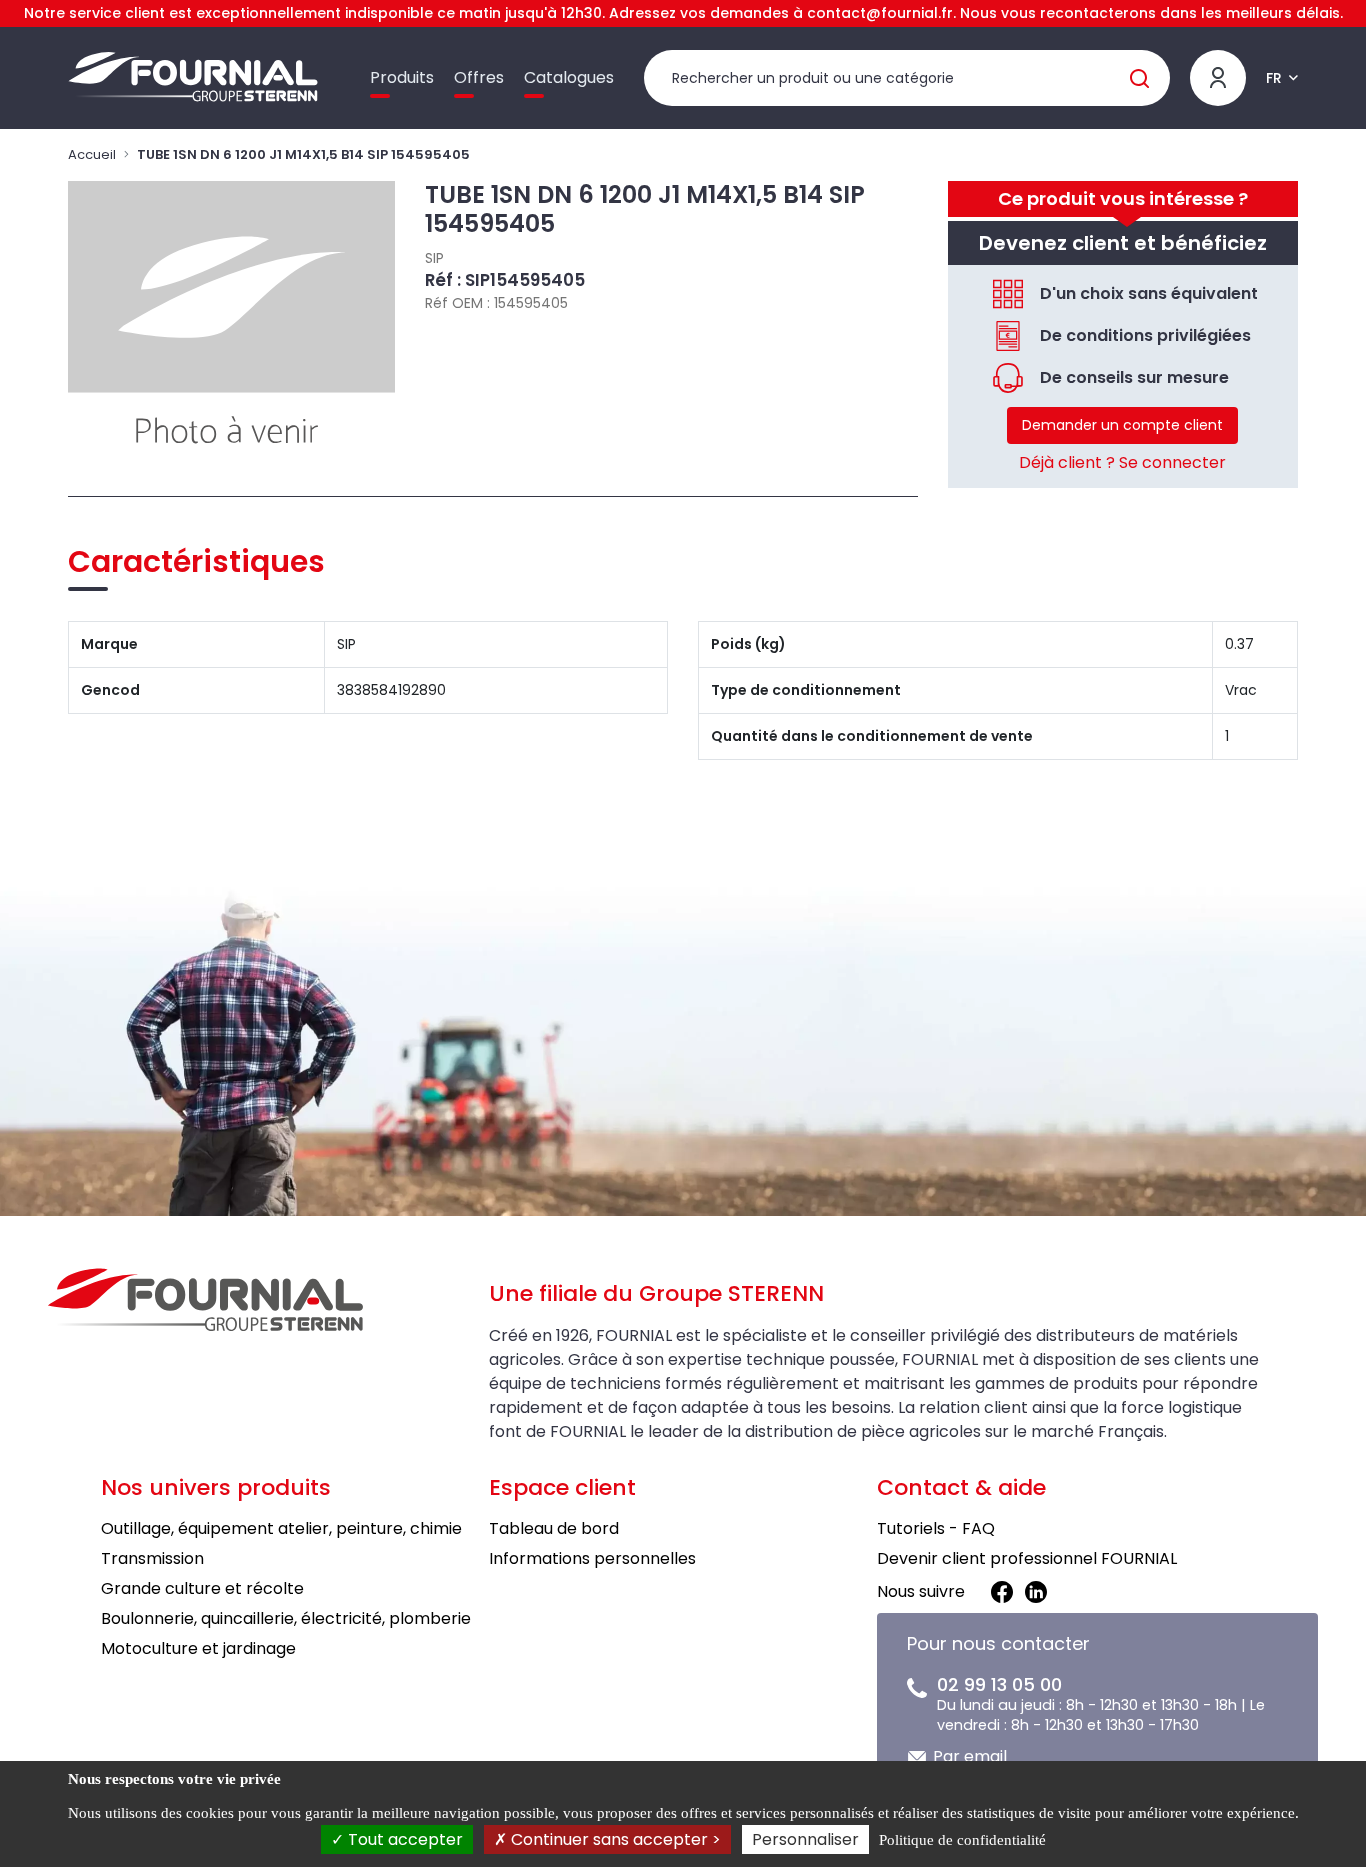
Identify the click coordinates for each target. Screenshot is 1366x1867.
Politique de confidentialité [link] (962, 1840)
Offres (479, 77)
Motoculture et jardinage (198, 1648)
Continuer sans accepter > (614, 1839)
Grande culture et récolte (202, 1588)
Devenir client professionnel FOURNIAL (1027, 1558)
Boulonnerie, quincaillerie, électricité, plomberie (286, 1618)
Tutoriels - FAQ (936, 1528)
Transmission (152, 1558)
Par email (970, 1756)
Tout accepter (403, 1839)
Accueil (92, 154)
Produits (402, 77)
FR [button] (1274, 78)
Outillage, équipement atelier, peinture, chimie (281, 1528)
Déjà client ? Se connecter (1122, 462)
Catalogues (569, 77)
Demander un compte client (1122, 425)
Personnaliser (805, 1839)
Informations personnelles (592, 1558)
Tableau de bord (554, 1528)
